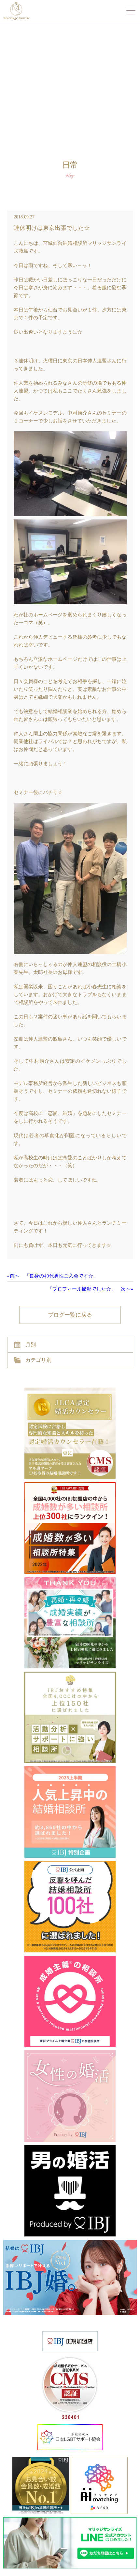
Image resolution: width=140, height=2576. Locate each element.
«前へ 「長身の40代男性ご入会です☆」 (53, 1276)
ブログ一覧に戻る (70, 1315)
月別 (31, 1345)
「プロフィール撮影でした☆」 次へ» (90, 1289)
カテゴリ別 (38, 1360)
